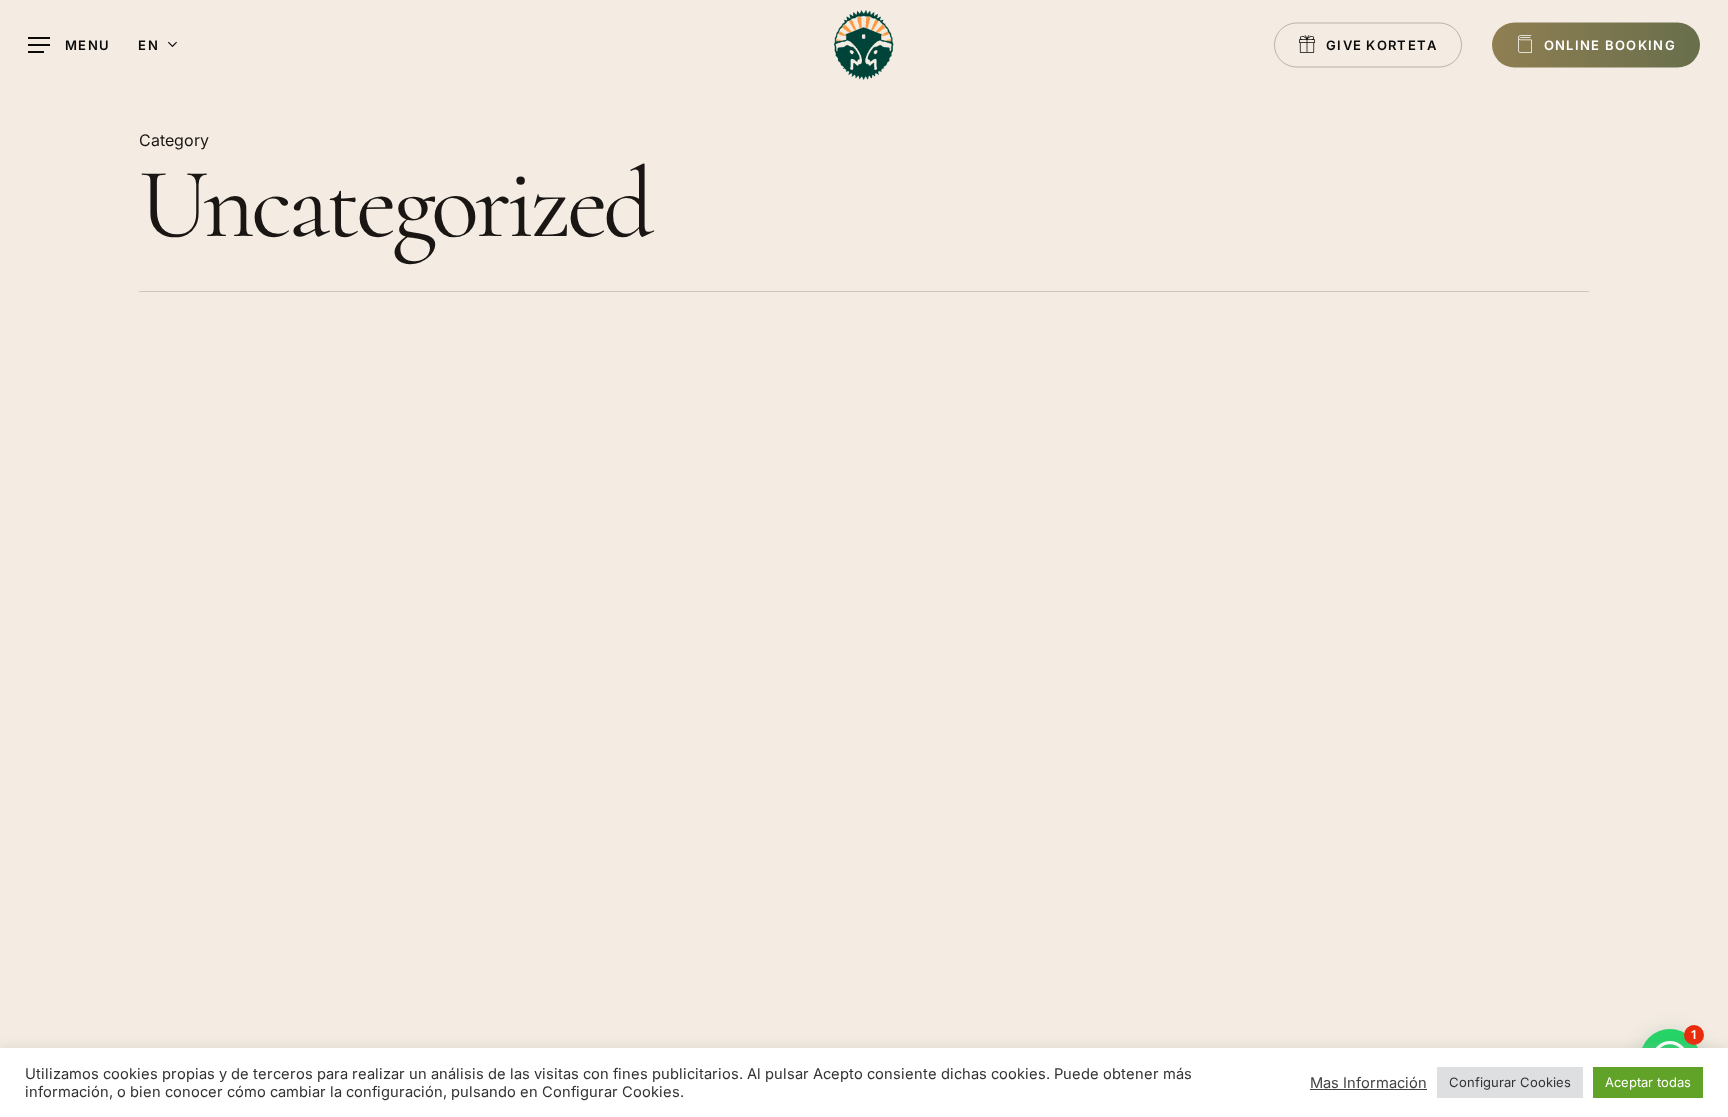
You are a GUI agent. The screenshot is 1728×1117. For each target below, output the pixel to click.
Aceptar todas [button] (1648, 1082)
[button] (69, 45)
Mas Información (1368, 1083)
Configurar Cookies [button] (1510, 1082)
